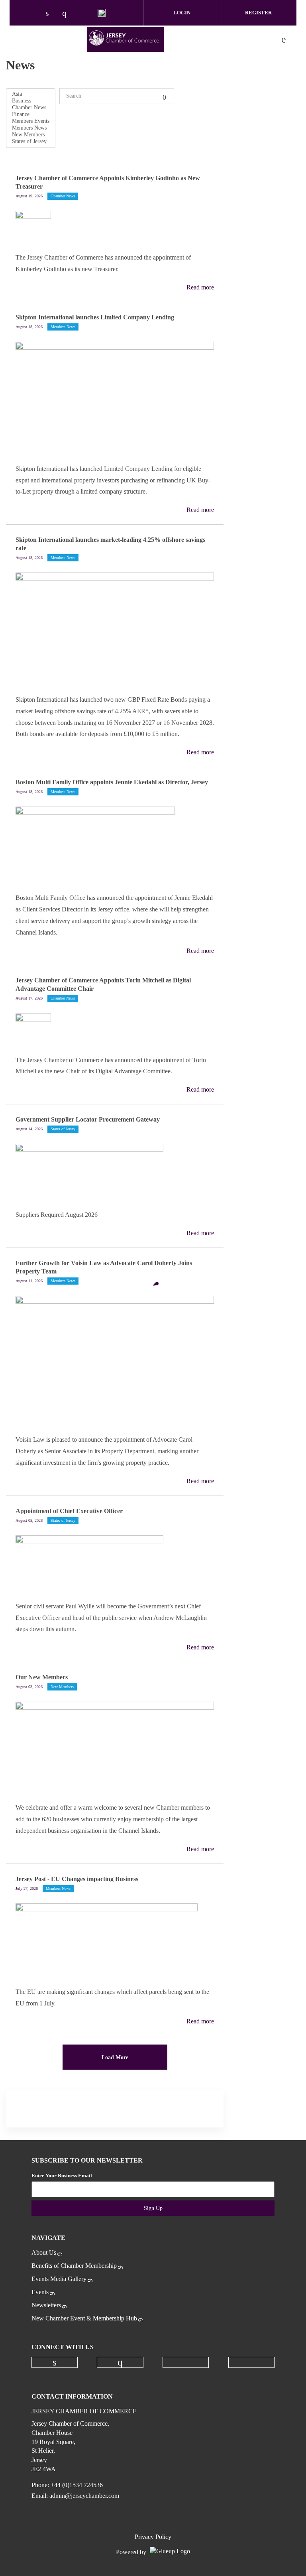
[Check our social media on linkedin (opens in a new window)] (51, 14)
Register (258, 13)
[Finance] (31, 115)
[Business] (31, 101)
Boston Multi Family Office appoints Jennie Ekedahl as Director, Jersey (112, 782)
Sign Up (153, 2208)
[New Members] (31, 135)
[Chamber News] (31, 108)
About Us (44, 2252)
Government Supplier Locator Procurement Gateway (88, 1119)
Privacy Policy (153, 2537)
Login (182, 13)
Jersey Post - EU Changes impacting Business (77, 1879)
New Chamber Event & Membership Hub (84, 2318)
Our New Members (42, 1677)
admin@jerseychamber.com (84, 2496)
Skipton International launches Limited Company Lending (95, 317)
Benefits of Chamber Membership (74, 2266)
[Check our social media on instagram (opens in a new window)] (68, 14)
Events (40, 2292)
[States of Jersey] (31, 142)
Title (166, 96)
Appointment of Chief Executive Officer (69, 1511)
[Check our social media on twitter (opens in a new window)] (85, 14)
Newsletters (46, 2305)
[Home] (126, 39)
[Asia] (31, 94)
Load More (115, 2057)
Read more (200, 287)
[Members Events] (31, 121)
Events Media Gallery (59, 2279)
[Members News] (31, 128)
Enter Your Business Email (62, 2176)
